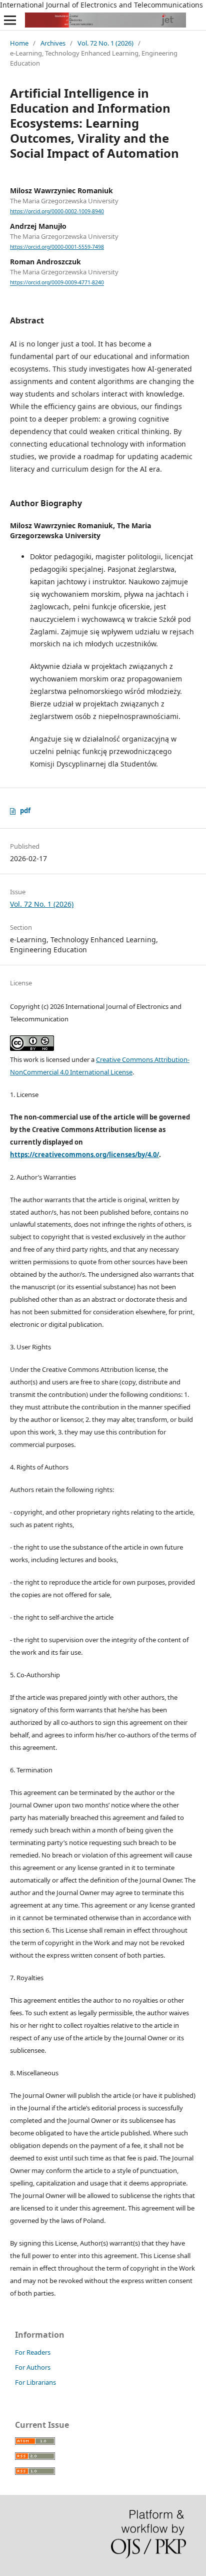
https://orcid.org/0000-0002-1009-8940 (57, 211)
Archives (53, 43)
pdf (25, 811)
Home (19, 43)
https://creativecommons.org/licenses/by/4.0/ (84, 1155)
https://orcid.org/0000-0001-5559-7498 (57, 247)
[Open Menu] (10, 20)
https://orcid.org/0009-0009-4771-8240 (57, 283)
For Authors (33, 2367)
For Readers (33, 2352)
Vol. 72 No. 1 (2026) (105, 43)
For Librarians (35, 2382)
